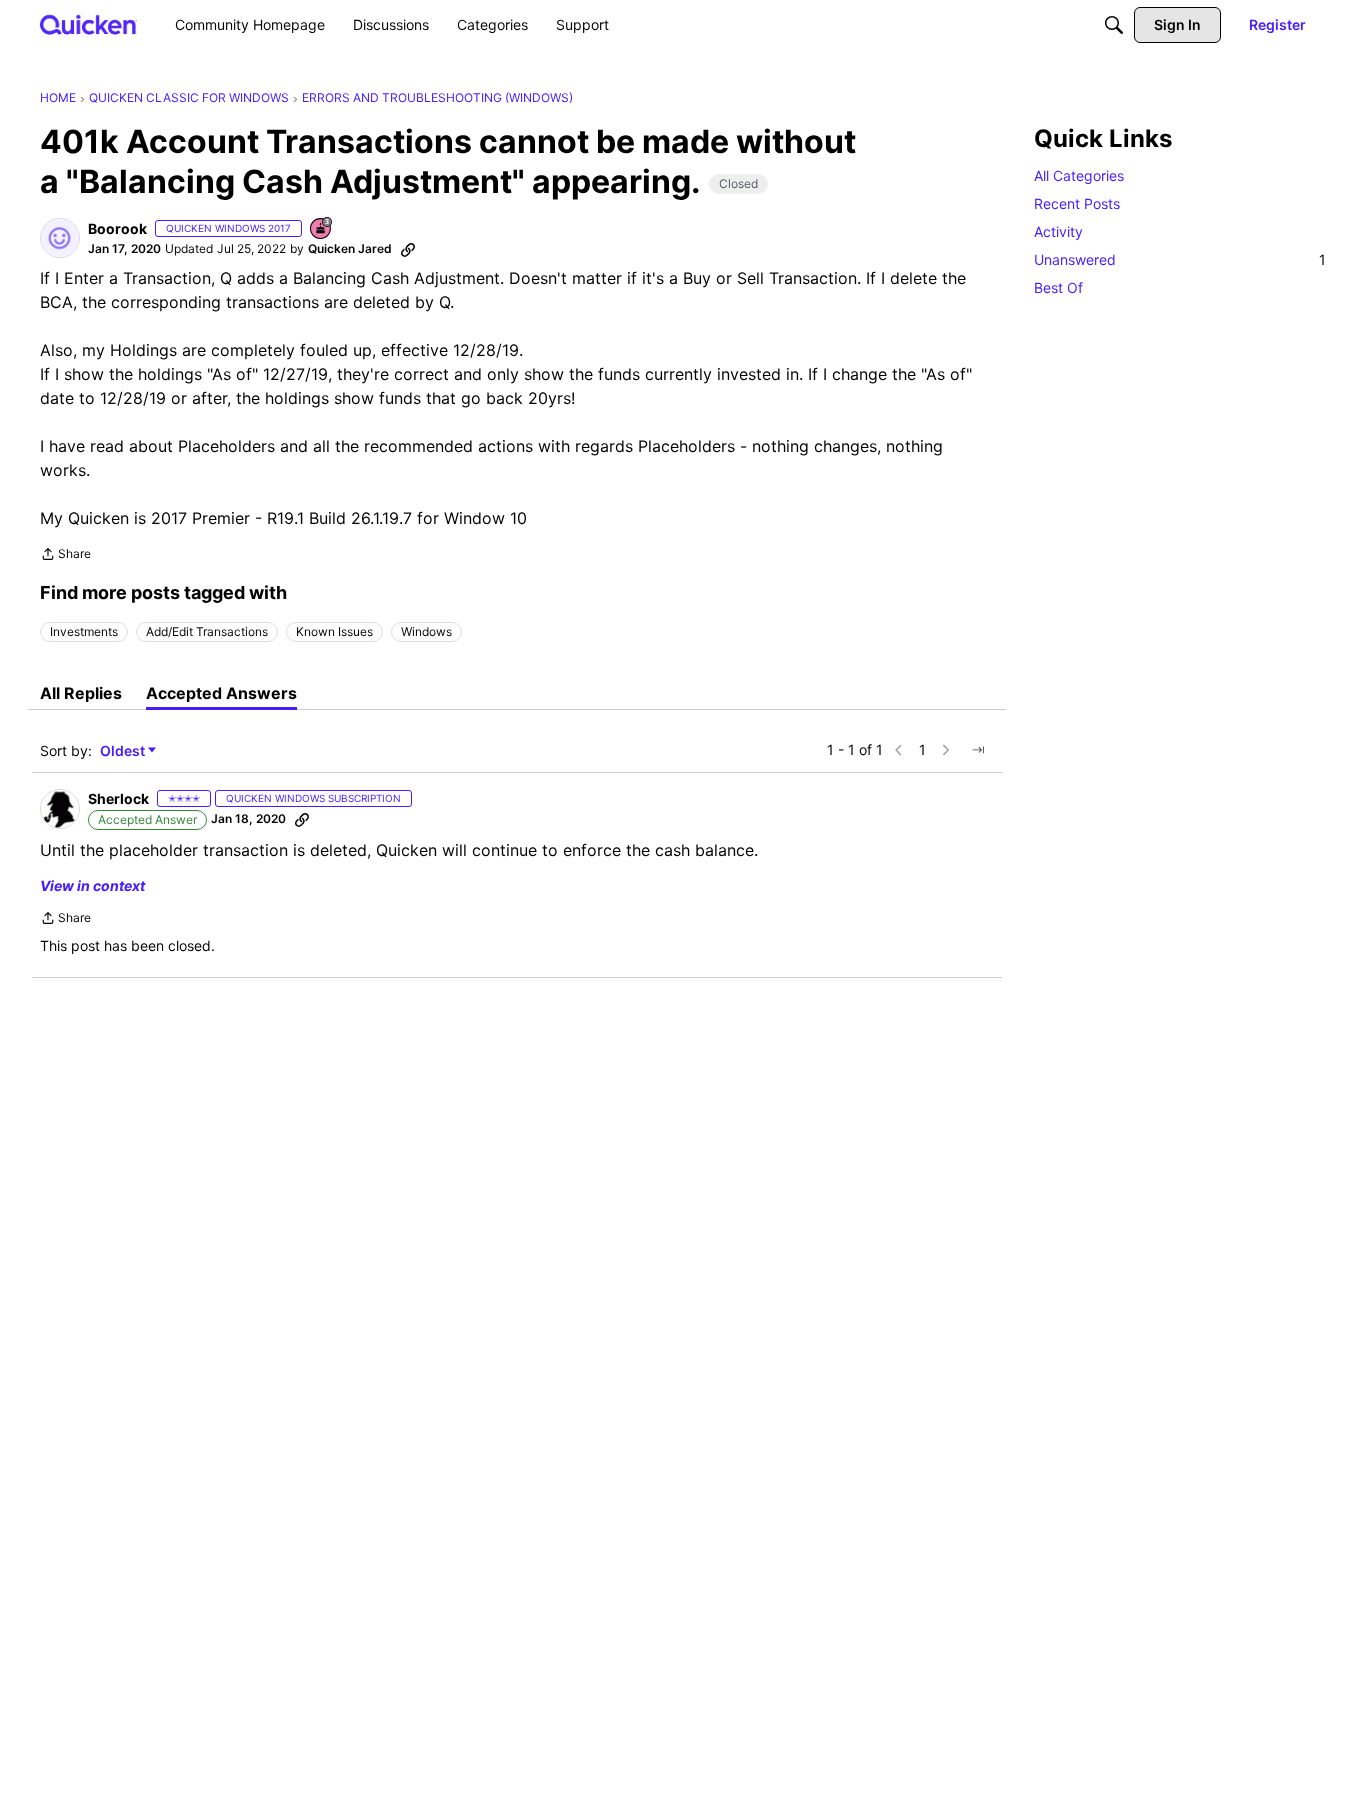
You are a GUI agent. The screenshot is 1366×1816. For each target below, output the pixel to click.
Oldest (124, 751)
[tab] (81, 693)
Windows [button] (426, 631)
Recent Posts (1077, 203)
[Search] (1114, 25)
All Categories (1079, 175)
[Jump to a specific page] (978, 750)
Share (65, 556)
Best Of (1058, 287)
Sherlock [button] (118, 798)
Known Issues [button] (334, 631)
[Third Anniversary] (322, 229)
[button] (60, 238)
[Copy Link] (408, 249)
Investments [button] (84, 631)
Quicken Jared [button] (350, 248)
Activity (1058, 231)
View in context (92, 885)
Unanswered (1180, 259)
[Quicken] (88, 24)
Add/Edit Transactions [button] (207, 631)
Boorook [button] (117, 228)
